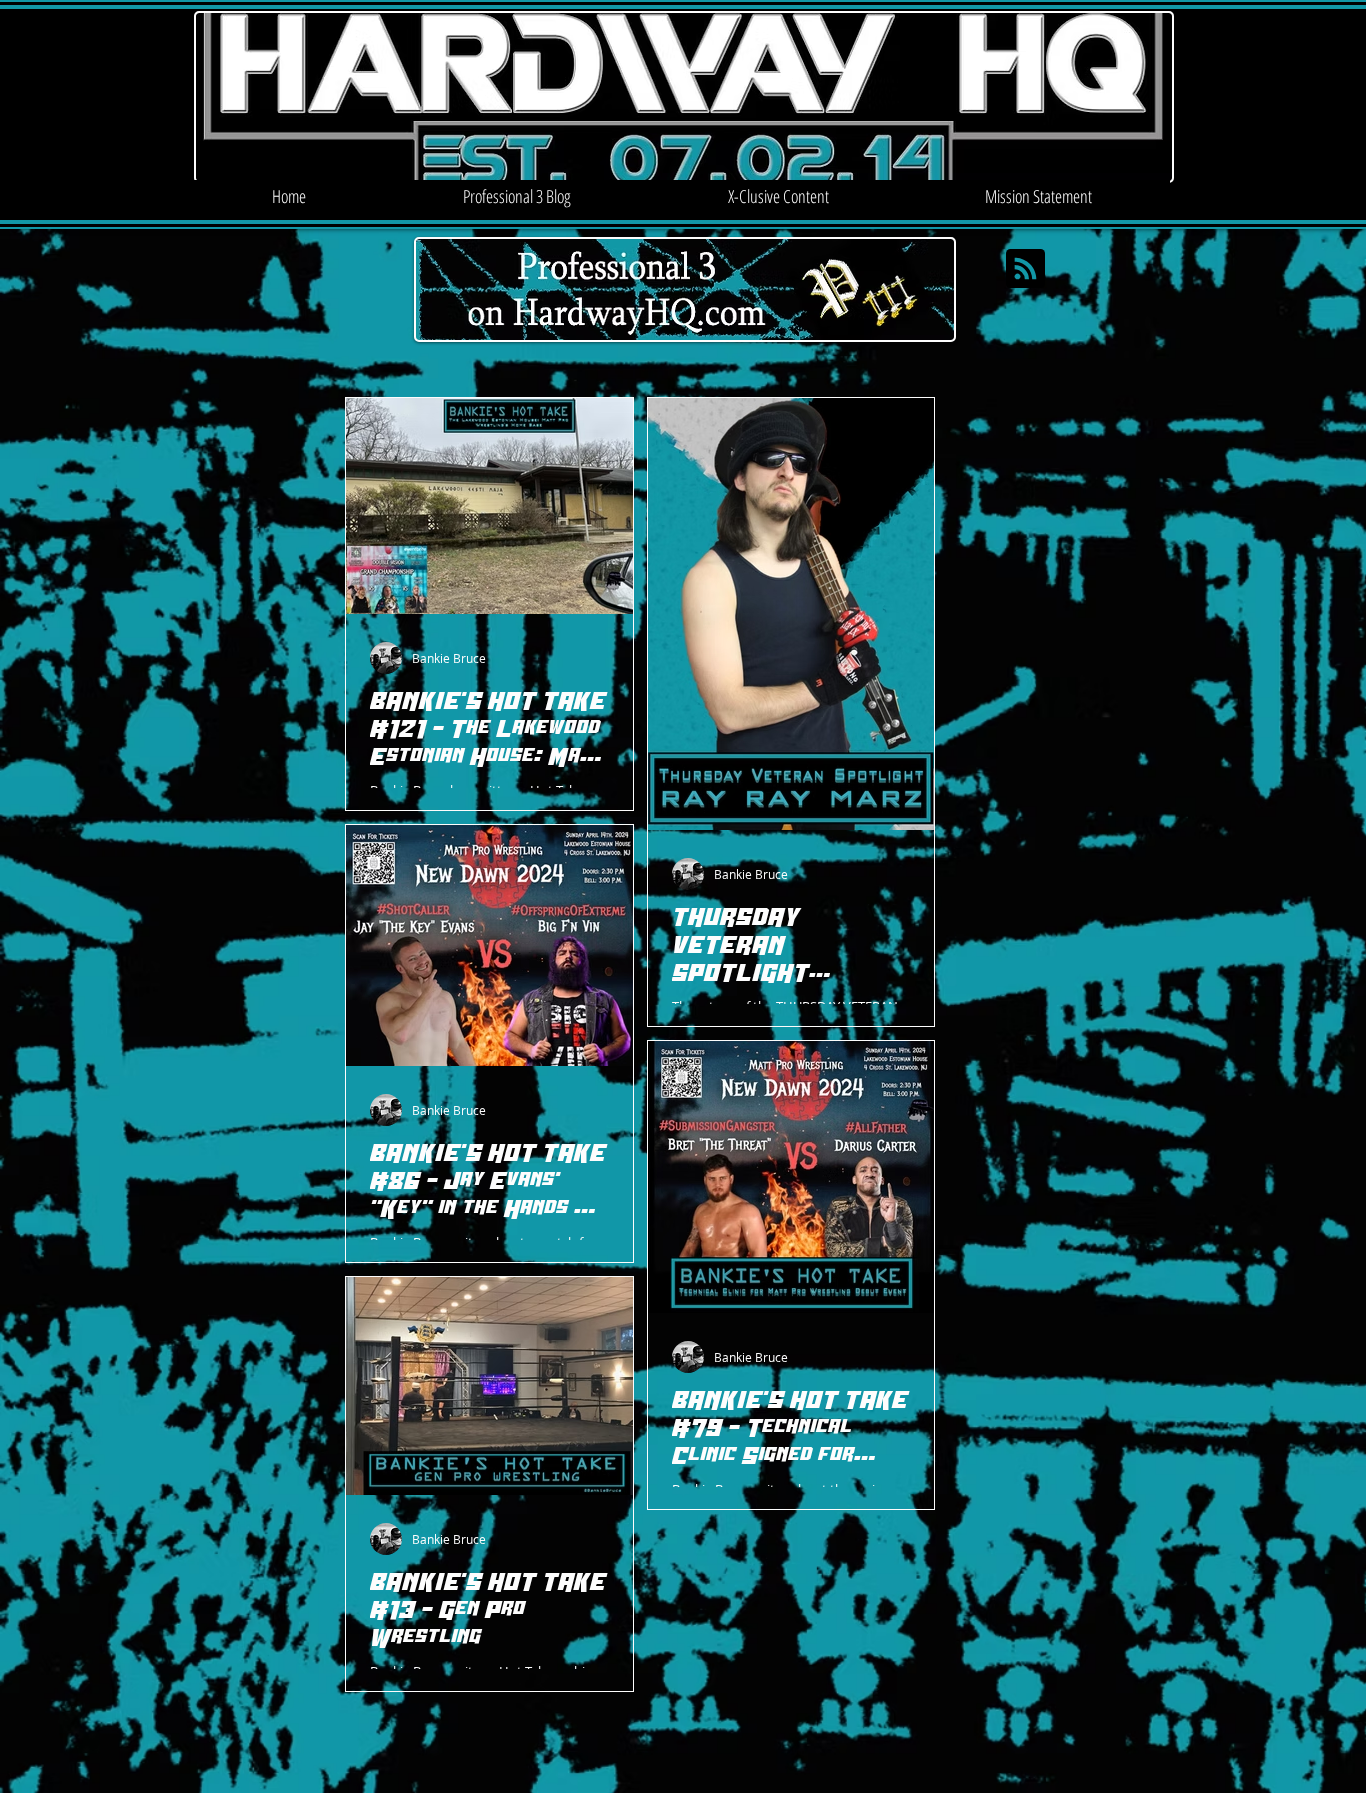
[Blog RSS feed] (1025, 269)
